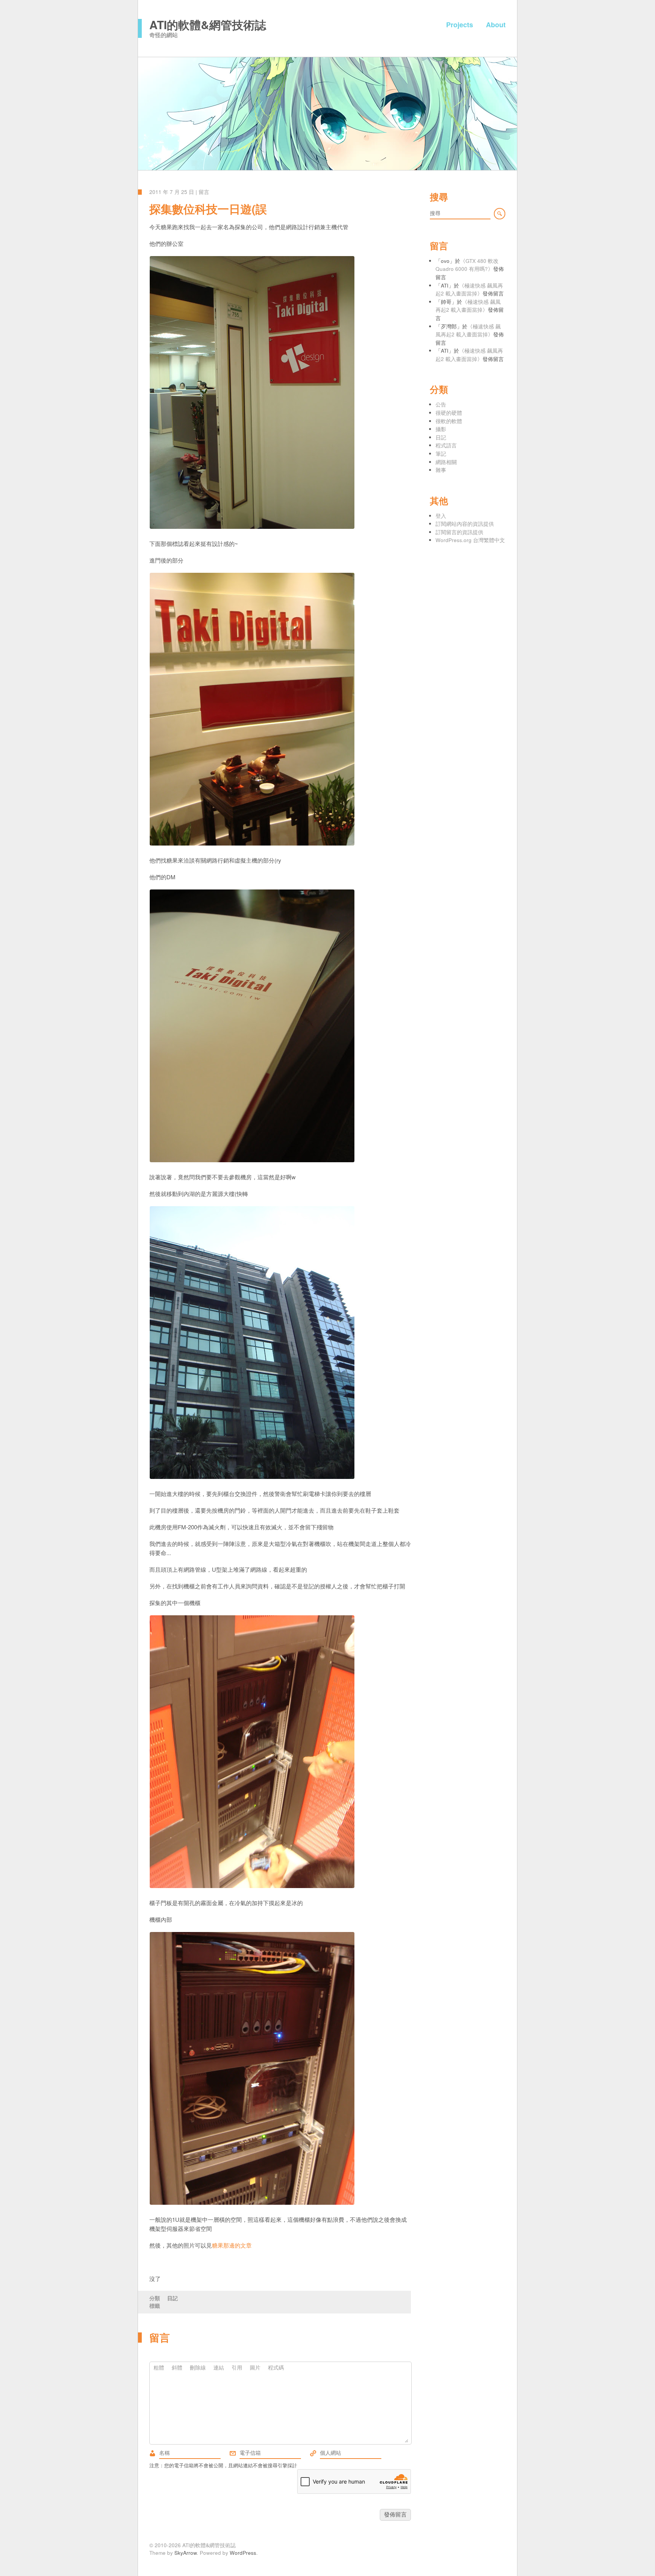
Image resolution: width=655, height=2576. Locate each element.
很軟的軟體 (449, 421)
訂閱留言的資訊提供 (459, 532)
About (496, 25)
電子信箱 (233, 2453)
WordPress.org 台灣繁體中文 (470, 540)
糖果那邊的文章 (232, 2245)
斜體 (177, 2367)
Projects (460, 25)
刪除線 (198, 2367)
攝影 (441, 429)
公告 (441, 404)
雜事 (441, 470)
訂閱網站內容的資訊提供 (465, 524)
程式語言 (446, 445)
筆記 (441, 454)
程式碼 (276, 2367)
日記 (172, 2298)
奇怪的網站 (164, 35)
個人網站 (313, 2453)
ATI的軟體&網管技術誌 (208, 24)
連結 (219, 2367)
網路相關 (446, 462)
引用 (237, 2367)
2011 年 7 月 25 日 (172, 192)
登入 (441, 516)
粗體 (159, 2367)
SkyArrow (186, 2553)
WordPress (243, 2553)
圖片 (255, 2367)
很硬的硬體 (449, 413)
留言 (204, 192)
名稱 (152, 2453)
